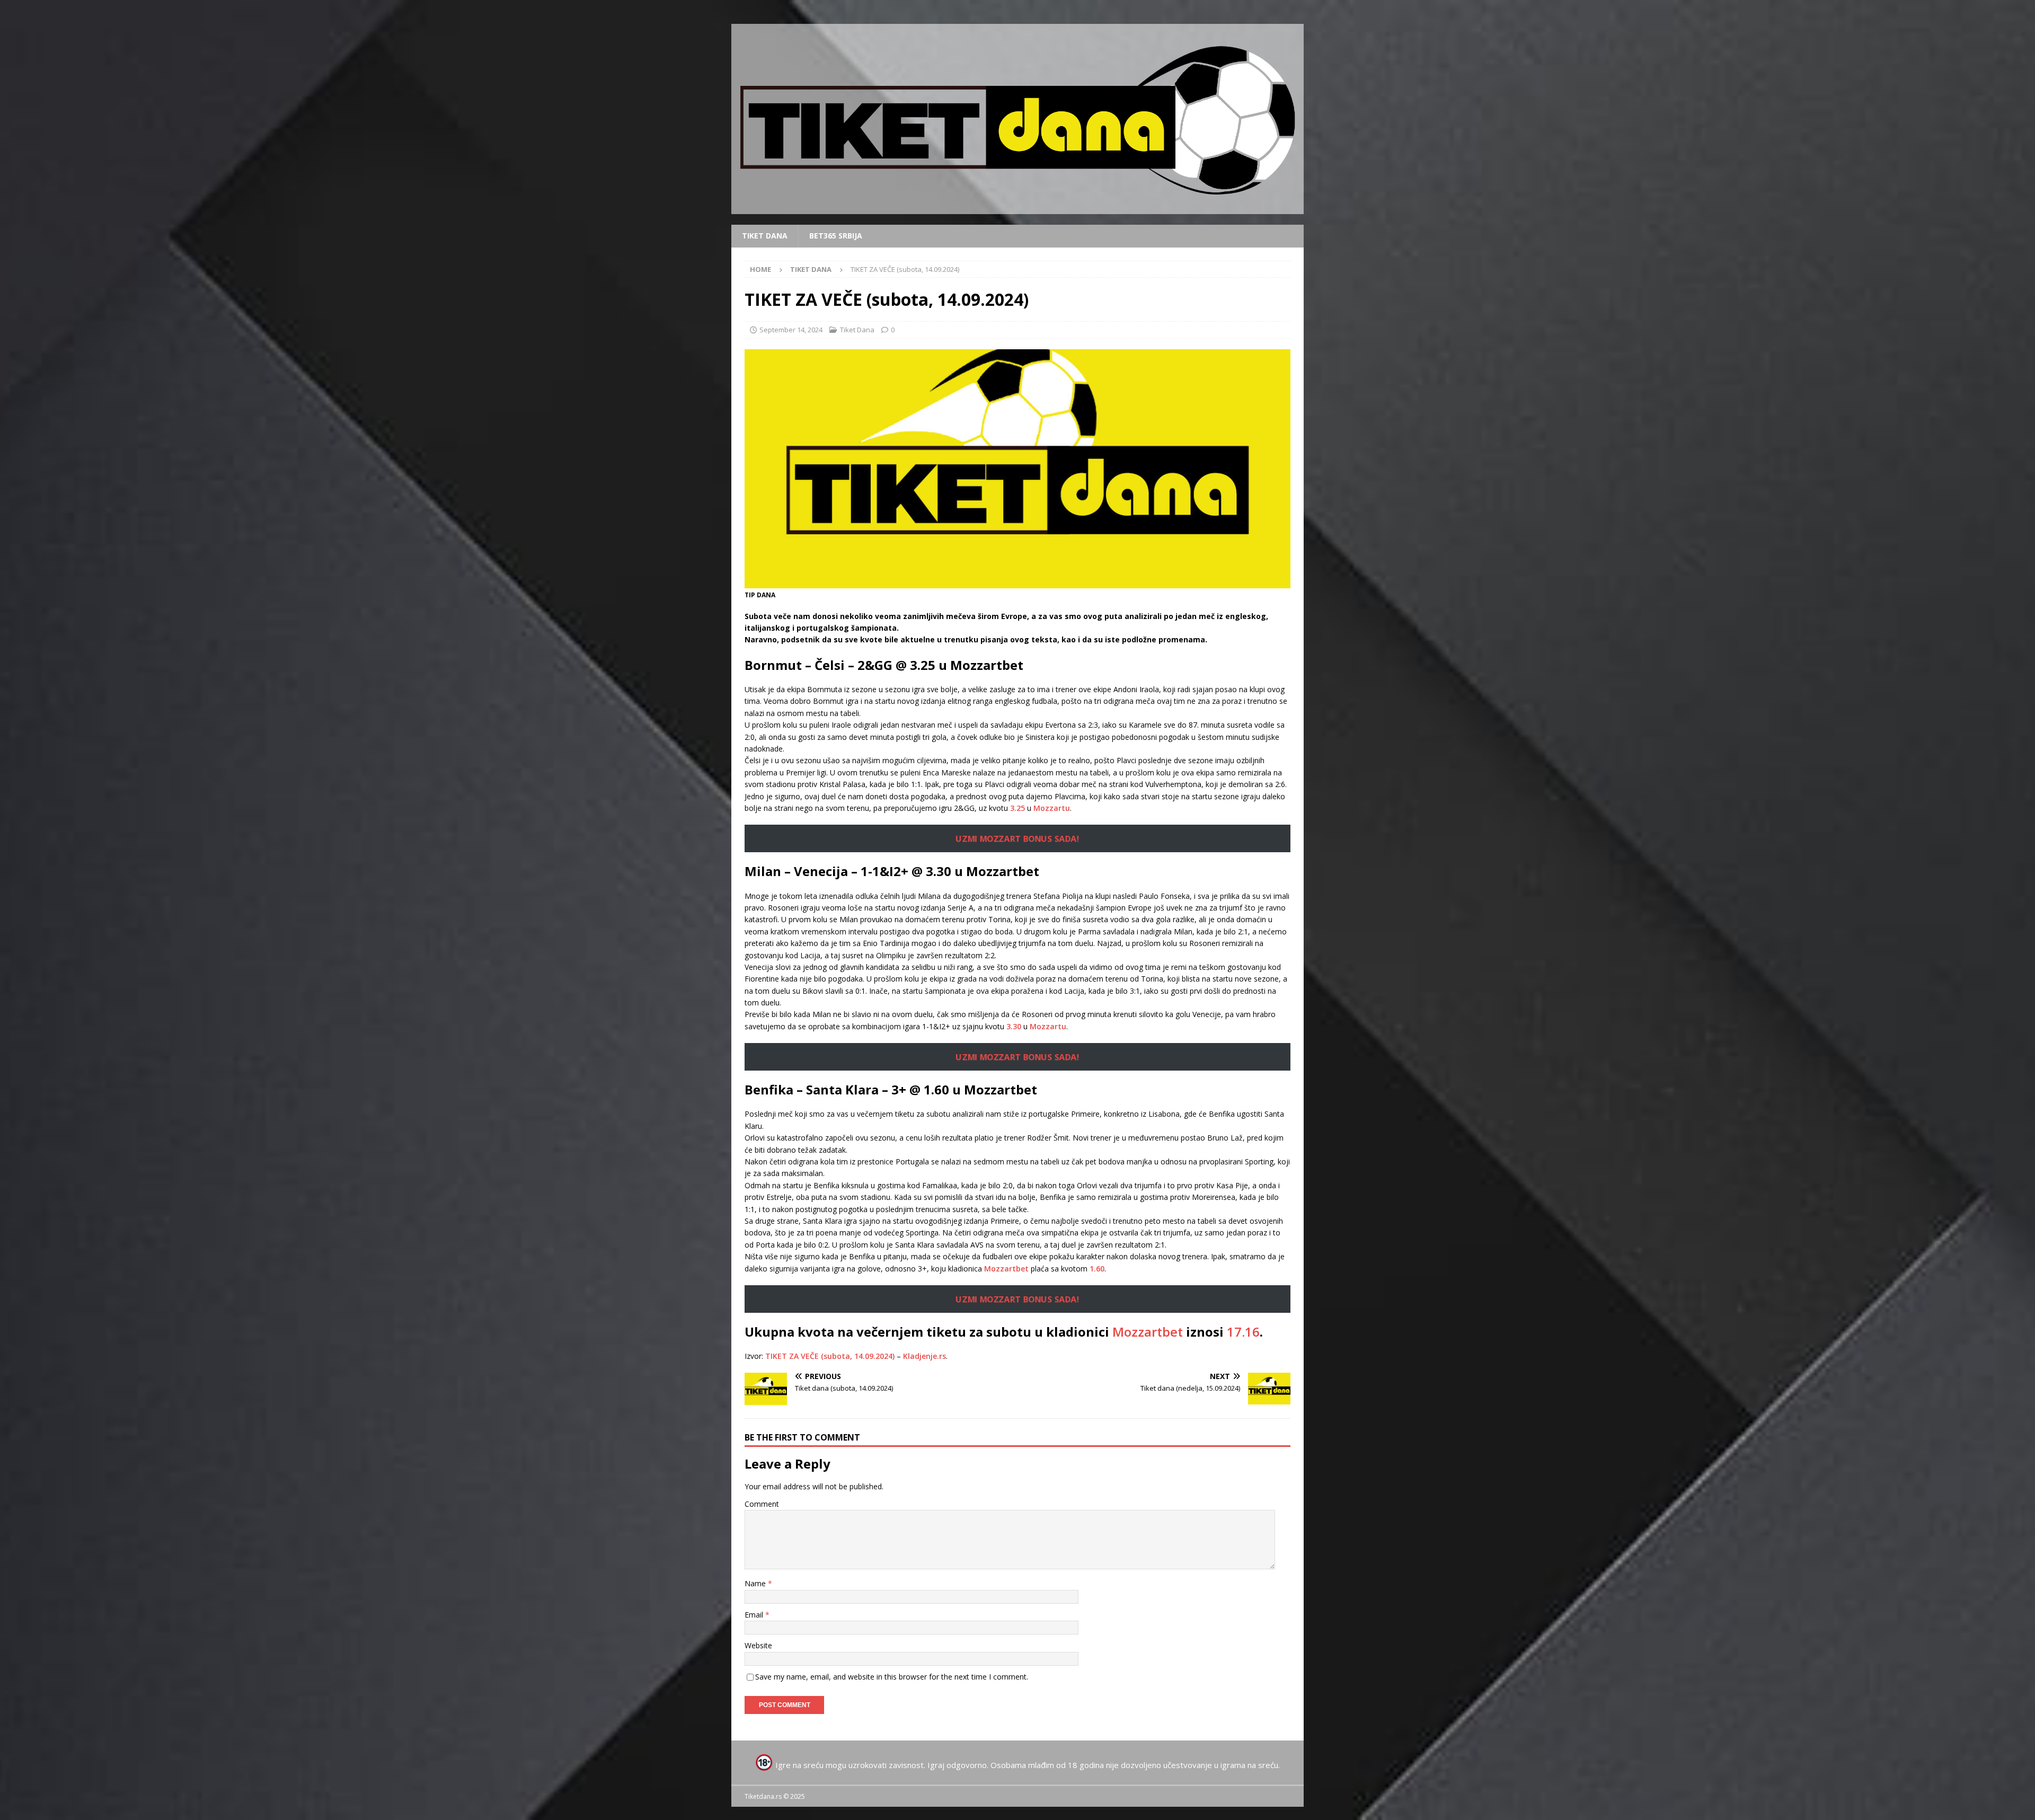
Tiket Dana (765, 236)
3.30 (1014, 1026)
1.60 (1097, 1269)
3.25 (1017, 808)
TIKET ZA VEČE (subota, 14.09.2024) (830, 1356)
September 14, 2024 (791, 330)
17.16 (1243, 1332)
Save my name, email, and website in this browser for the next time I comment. (892, 1677)
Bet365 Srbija (836, 236)
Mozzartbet (1006, 1269)
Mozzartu (1052, 808)
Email (755, 1615)
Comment (762, 1504)
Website (758, 1645)
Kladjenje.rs (924, 1356)
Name (756, 1583)
